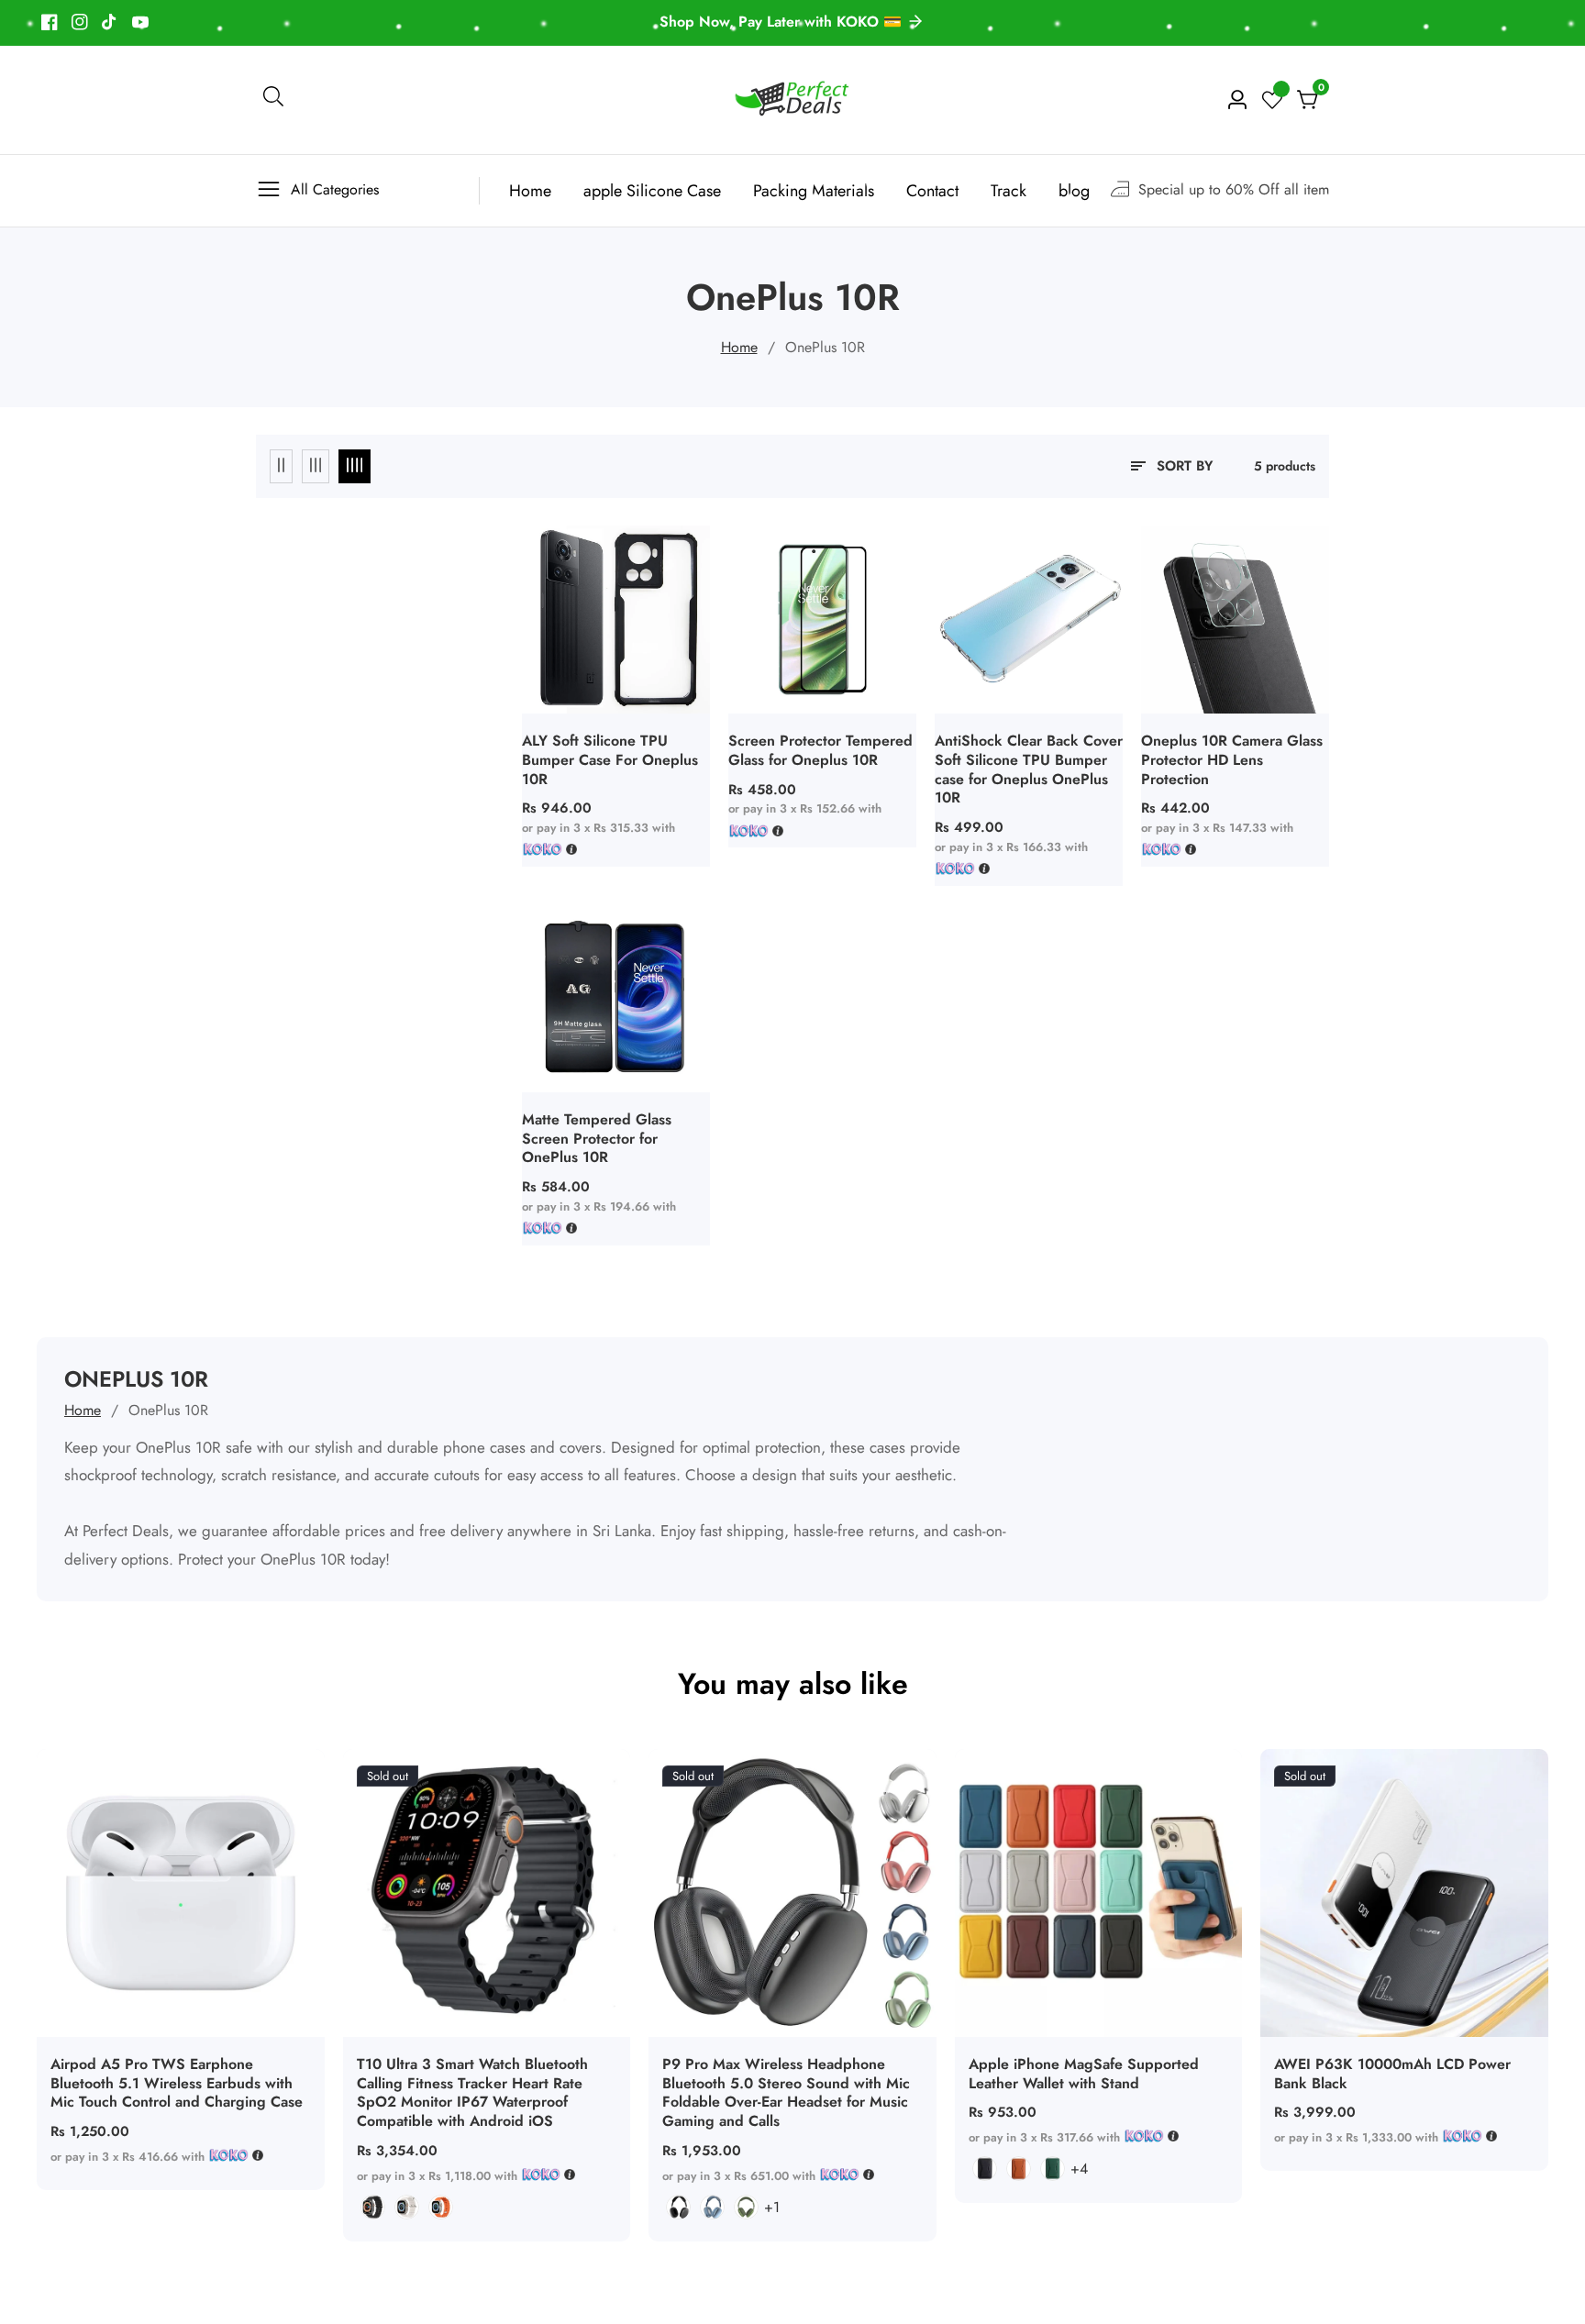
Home (530, 191)
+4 (1079, 2169)
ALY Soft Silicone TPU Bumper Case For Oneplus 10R (610, 760)
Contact (932, 191)
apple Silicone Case (652, 191)
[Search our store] (273, 100)
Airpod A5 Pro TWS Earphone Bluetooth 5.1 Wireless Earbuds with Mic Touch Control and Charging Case (177, 2084)
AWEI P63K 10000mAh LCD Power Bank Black (1392, 2075)
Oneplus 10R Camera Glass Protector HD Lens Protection (1232, 760)
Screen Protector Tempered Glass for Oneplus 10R (820, 751)
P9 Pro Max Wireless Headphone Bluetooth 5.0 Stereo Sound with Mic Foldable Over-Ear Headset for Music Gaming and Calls (786, 2093)
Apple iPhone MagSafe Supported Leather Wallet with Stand (1084, 2075)
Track (1009, 191)
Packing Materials (814, 191)
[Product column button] (281, 466)
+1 (772, 2207)
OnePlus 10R (825, 347)
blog (1074, 191)
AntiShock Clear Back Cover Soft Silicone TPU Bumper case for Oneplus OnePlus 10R (1029, 770)
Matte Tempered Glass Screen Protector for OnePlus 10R (597, 1139)
